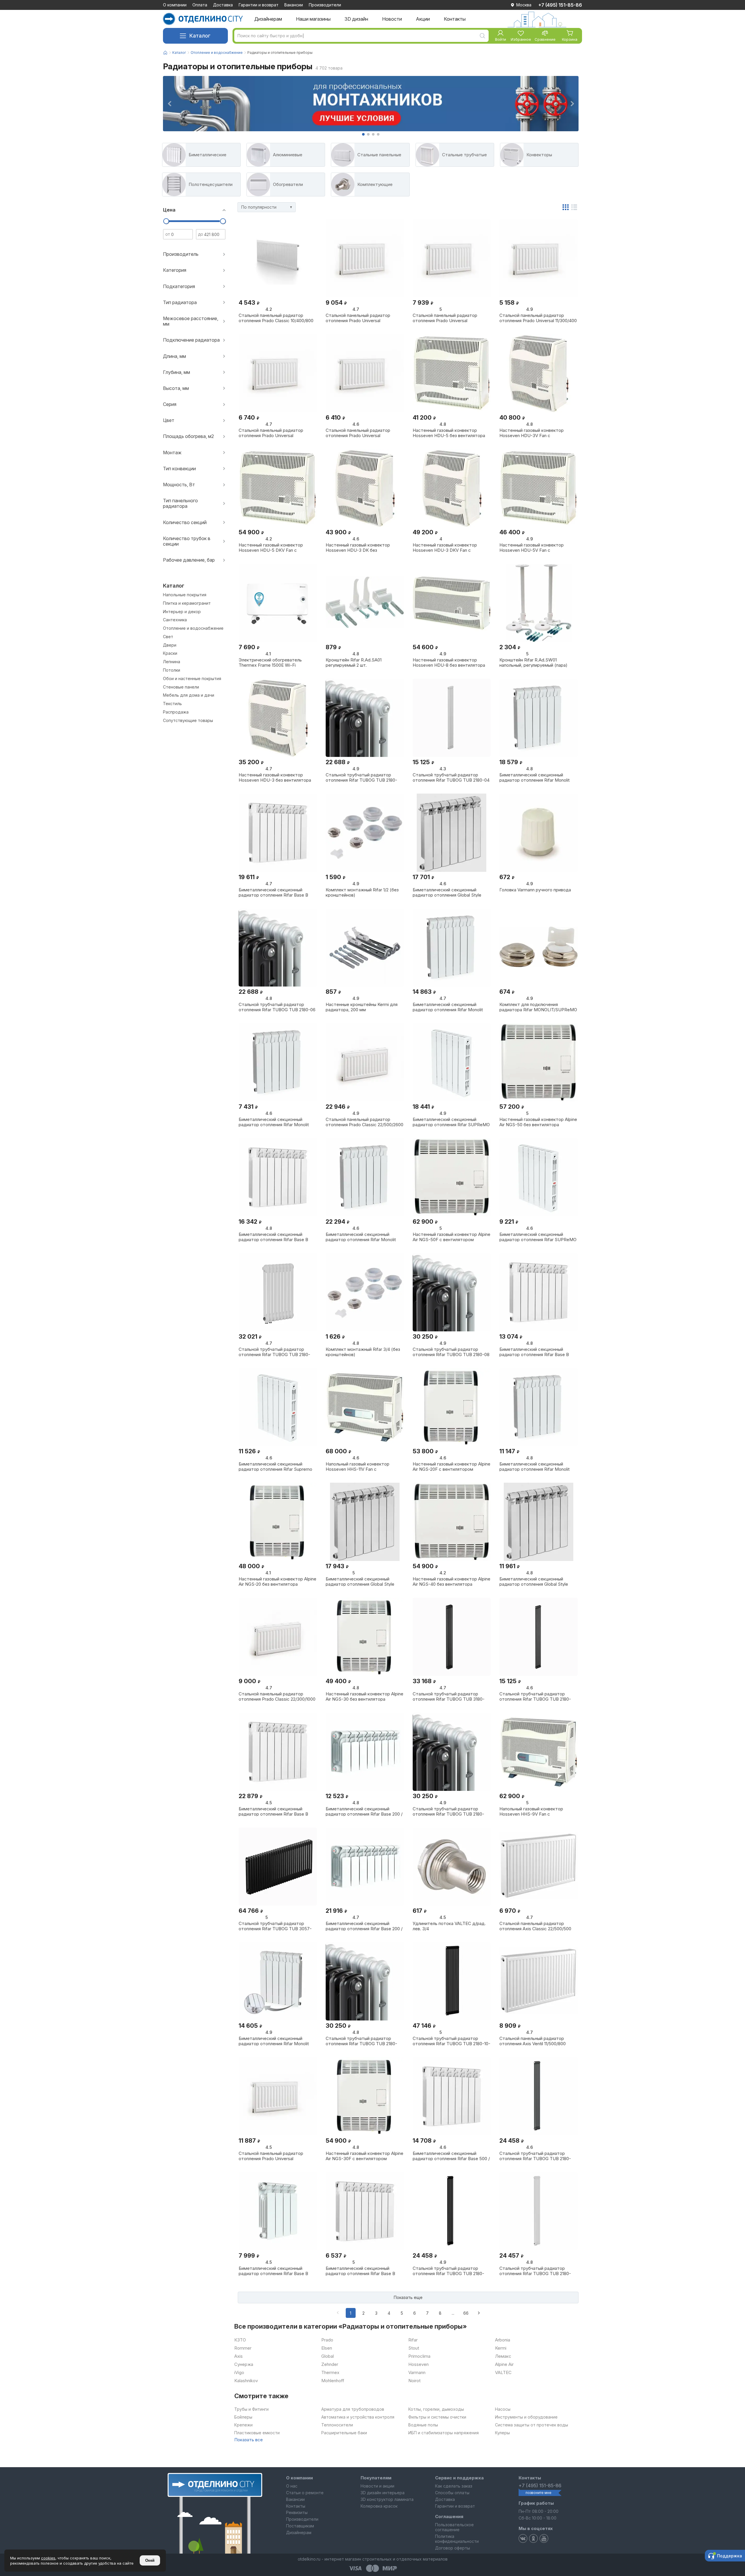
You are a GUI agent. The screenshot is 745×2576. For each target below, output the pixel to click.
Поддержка (730, 2556)
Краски (170, 653)
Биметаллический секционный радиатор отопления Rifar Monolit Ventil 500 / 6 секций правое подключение (274, 2041)
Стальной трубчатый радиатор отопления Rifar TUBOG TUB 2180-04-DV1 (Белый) (535, 2271)
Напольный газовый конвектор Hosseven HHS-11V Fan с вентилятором (358, 1466)
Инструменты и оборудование (526, 2417)
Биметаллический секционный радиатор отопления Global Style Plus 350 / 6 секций (447, 892)
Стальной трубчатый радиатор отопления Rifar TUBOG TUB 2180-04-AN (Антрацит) (535, 1696)
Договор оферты (453, 2548)
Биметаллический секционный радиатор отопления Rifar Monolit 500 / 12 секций (361, 1237)
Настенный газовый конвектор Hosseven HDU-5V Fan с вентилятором (532, 547)
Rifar (413, 2340)
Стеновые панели (181, 687)
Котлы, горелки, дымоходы (436, 2409)
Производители (325, 5)
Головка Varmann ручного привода (535, 890)
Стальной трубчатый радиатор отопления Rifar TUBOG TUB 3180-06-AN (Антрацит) (449, 1696)
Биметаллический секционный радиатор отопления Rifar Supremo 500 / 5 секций (275, 1466)
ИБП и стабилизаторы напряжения (444, 2433)
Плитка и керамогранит (187, 603)
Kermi (501, 2348)
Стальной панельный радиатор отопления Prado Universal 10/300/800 (358, 433)
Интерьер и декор (182, 612)
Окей (150, 2560)
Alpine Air (504, 2364)
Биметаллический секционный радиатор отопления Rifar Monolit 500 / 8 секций (448, 1007)
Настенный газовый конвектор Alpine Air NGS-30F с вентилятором (364, 2156)
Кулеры (502, 2433)
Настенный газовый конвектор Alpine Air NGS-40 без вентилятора (452, 1581)
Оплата (200, 5)
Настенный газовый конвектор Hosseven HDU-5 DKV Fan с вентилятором (271, 547)
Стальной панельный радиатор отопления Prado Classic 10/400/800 (276, 318)
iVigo (239, 2373)
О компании (175, 5)
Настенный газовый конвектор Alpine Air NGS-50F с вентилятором (452, 1237)
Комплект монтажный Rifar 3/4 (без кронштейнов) (363, 1352)
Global (328, 2356)
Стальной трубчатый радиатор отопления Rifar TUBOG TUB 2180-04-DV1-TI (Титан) (535, 2156)
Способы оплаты (452, 2493)
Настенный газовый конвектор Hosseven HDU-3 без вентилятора (275, 777)
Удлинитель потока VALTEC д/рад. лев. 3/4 (449, 1926)
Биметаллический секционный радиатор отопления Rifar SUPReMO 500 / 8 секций (451, 1122)
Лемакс (503, 2356)
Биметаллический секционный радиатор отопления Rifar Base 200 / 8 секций (364, 1811)
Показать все (249, 2440)
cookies (48, 2558)
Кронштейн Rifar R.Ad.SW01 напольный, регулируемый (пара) (533, 662)
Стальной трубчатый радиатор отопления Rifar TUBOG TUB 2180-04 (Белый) (451, 777)
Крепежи (243, 2425)
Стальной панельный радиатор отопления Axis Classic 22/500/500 (535, 1926)
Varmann (417, 2373)
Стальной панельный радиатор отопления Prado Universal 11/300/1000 (445, 318)
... (453, 2313)
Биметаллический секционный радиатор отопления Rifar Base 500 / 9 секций (451, 2156)
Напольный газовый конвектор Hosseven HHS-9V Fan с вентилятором (531, 1811)
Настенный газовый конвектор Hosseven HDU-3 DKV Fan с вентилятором (445, 547)
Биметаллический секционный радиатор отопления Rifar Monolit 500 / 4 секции (274, 1122)
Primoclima (419, 2356)
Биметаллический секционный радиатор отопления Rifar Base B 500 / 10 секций (273, 1237)
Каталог (200, 36)
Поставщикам (300, 2526)
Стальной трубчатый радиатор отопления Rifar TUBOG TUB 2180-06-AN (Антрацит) (361, 777)
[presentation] (169, 104)
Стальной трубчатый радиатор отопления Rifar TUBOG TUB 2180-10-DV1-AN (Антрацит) (452, 2041)
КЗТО (240, 2340)
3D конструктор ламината (387, 2499)
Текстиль (172, 704)
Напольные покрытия (185, 595)
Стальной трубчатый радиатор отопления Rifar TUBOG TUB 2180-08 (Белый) (451, 1352)
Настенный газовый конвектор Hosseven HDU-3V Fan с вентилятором (532, 433)
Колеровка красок (379, 2506)
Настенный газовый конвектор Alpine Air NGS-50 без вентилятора (538, 1122)
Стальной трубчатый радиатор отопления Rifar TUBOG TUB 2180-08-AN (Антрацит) (448, 1811)
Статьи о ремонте (305, 2493)
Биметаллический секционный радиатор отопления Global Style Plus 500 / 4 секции (534, 1581)
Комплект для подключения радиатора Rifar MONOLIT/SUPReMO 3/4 (538, 1007)
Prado (327, 2340)
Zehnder (330, 2364)
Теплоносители (337, 2425)
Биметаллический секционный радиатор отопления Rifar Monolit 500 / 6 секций (534, 1466)
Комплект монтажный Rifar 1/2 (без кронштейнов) (362, 892)
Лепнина (172, 662)
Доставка (223, 5)
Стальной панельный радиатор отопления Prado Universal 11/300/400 (538, 318)
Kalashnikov (246, 2381)
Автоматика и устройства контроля (358, 2417)
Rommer (243, 2348)
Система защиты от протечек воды (532, 2425)
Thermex (330, 2373)
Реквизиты (297, 2512)
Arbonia (503, 2340)
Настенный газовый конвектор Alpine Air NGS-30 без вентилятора (364, 1696)
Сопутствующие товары (188, 721)
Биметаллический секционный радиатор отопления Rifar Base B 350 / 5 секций (273, 2271)
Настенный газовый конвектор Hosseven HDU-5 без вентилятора (449, 433)
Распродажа (176, 712)
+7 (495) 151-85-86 (560, 5)
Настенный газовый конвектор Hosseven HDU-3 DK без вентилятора (358, 547)
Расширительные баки (344, 2433)
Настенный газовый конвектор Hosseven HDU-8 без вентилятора (449, 662)
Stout (414, 2348)
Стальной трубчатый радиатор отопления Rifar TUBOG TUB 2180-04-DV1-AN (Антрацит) (448, 2271)
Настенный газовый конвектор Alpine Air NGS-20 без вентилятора (277, 1581)
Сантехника (175, 620)
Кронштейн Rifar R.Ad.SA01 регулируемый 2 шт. (354, 662)
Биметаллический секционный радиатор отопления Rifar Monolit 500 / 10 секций (534, 777)
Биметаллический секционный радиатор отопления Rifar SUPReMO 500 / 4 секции (538, 1237)
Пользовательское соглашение (454, 2527)
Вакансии (294, 5)
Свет (168, 637)
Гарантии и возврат (259, 5)
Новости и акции (377, 2486)
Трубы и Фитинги (251, 2409)
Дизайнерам (299, 2532)
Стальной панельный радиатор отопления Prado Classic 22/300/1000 (277, 1696)
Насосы (503, 2409)
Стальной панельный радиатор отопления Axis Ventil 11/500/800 (533, 2041)
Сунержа (244, 2364)
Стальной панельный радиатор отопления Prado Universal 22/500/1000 (271, 2156)
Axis (238, 2356)
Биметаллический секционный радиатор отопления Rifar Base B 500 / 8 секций (534, 1352)
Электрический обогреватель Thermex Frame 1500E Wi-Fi (270, 662)
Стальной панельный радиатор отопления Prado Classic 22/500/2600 (364, 1122)
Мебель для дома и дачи (189, 695)
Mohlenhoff (333, 2381)
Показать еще (408, 2297)
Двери (170, 645)
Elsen (327, 2348)
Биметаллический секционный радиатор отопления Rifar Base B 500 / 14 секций (273, 1811)
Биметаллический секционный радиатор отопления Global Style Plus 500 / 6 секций (360, 1581)
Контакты (296, 2506)
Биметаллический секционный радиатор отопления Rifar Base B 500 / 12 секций (273, 892)
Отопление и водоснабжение (217, 53)
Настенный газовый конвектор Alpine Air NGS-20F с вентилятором (452, 1466)
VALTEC (503, 2373)
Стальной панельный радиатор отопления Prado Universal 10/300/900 (271, 433)
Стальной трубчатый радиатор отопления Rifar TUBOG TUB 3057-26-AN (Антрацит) (275, 1926)
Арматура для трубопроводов (353, 2409)
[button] (363, 134)
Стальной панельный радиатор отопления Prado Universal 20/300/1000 (358, 318)
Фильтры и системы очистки (437, 2417)
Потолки (172, 670)
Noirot (414, 2381)
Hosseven (418, 2364)
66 (466, 2313)
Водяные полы (423, 2425)
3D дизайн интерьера (383, 2493)
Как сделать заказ (454, 2486)
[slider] (166, 221)
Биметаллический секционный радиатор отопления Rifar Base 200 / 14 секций (364, 1926)
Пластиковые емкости (257, 2433)
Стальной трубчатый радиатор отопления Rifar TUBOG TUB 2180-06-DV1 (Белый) (274, 1352)
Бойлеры (243, 2417)
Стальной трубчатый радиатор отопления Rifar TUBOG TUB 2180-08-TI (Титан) (361, 2041)
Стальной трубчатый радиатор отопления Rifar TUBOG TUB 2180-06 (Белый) (277, 1007)
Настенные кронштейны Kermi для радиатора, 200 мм (362, 1007)
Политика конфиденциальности (457, 2539)
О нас (292, 2486)
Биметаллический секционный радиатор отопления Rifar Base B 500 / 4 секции (360, 2271)
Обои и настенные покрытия (192, 679)
